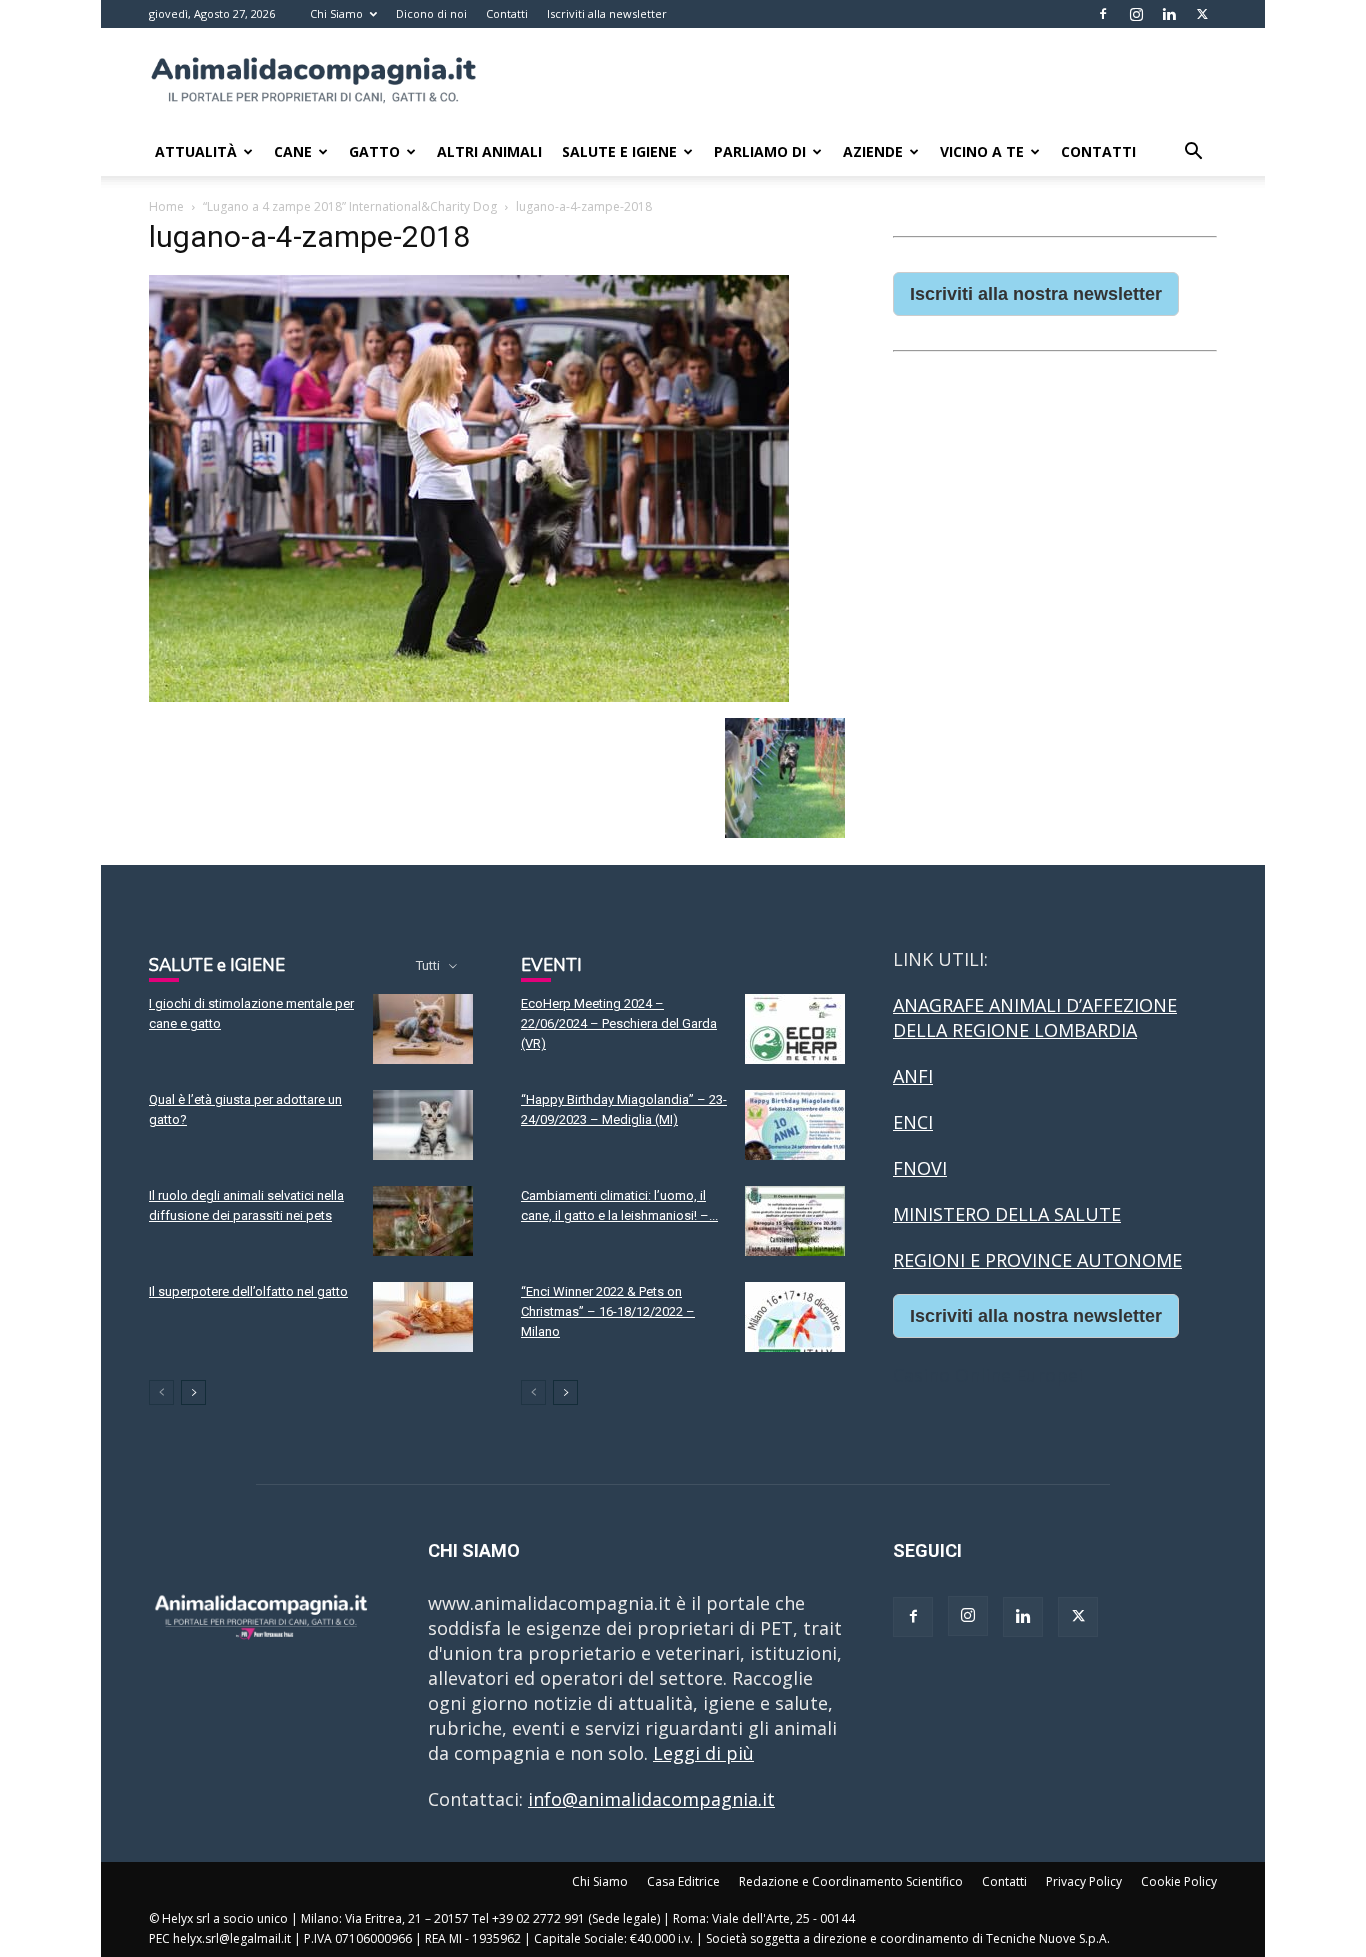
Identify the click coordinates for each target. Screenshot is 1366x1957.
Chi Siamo (336, 13)
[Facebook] (1103, 14)
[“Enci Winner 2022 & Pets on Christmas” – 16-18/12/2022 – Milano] (795, 1317)
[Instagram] (1136, 14)
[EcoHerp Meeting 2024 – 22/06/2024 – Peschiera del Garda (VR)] (795, 1029)
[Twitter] (1202, 14)
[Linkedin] (1169, 14)
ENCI (913, 1122)
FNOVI (920, 1168)
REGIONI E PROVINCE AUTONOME (1037, 1260)
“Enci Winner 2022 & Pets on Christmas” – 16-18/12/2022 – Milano (608, 1311)
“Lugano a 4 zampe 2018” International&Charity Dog (350, 206)
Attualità (196, 151)
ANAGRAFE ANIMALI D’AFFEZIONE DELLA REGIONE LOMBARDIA (1035, 1017)
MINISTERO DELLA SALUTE (1007, 1214)
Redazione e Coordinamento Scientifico (851, 1881)
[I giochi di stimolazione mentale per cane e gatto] (423, 1029)
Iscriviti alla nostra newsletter (1036, 294)
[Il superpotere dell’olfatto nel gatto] (423, 1317)
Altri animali (489, 151)
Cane (293, 151)
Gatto (374, 151)
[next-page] (193, 1392)
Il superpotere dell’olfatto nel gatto (248, 1291)
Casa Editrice (683, 1881)
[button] (1193, 152)
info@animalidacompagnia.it (651, 1799)
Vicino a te (982, 151)
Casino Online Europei (988, 1375)
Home (166, 206)
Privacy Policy (1084, 1881)
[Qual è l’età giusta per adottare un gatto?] (423, 1125)
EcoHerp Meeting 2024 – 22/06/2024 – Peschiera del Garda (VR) (619, 1023)
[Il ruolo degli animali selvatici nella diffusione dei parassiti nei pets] (423, 1221)
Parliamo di (760, 151)
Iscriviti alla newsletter (607, 13)
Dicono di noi (431, 13)
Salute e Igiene (619, 151)
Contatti (507, 13)
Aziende (873, 151)
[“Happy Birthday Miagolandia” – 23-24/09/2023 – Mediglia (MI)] (795, 1125)
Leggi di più (703, 1753)
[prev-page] (161, 1392)
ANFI (913, 1076)
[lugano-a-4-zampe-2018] (469, 695)
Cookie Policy (1179, 1881)
